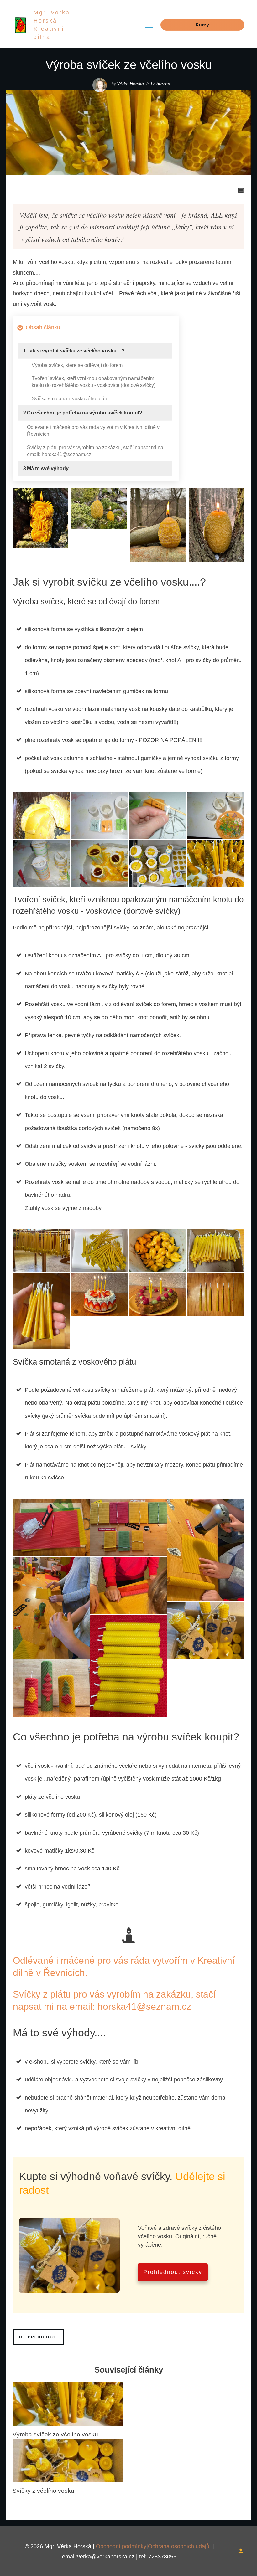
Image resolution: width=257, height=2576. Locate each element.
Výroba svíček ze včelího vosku (55, 2434)
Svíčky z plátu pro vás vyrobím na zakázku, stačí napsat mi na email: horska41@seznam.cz (95, 451)
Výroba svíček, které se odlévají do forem (77, 365)
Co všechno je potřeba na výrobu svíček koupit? (85, 413)
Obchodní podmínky (121, 2546)
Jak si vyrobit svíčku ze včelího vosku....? (76, 351)
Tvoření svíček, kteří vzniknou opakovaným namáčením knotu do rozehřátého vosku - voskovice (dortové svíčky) (94, 382)
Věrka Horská (130, 84)
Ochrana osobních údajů (179, 2546)
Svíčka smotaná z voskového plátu (70, 399)
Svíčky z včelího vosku (43, 2491)
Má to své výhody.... (50, 468)
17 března (160, 84)
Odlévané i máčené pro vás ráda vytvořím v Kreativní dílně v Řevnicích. (93, 431)
